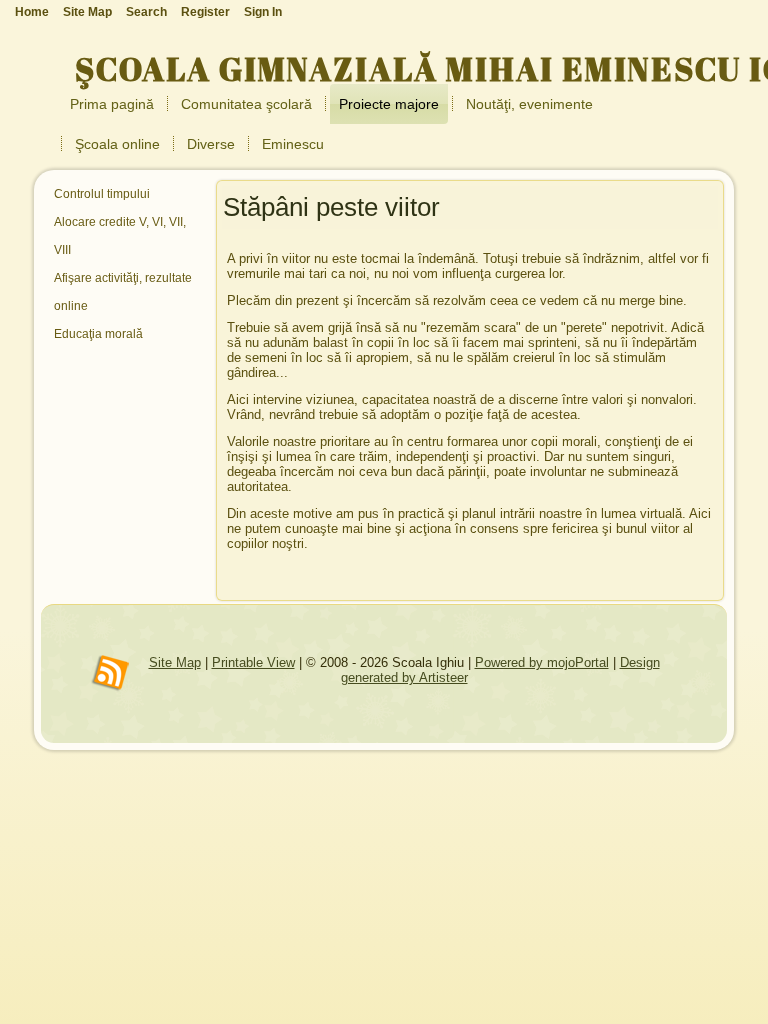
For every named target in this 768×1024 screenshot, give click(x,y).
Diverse (211, 144)
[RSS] (111, 674)
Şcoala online (117, 144)
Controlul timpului (102, 194)
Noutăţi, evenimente (529, 104)
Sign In (263, 12)
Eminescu (293, 144)
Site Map (175, 662)
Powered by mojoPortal (542, 662)
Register (205, 12)
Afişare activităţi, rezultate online (123, 292)
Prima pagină (112, 104)
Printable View (253, 662)
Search (146, 12)
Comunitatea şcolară (246, 104)
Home (32, 12)
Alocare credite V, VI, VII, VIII (120, 236)
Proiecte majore (389, 104)
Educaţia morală (98, 334)
